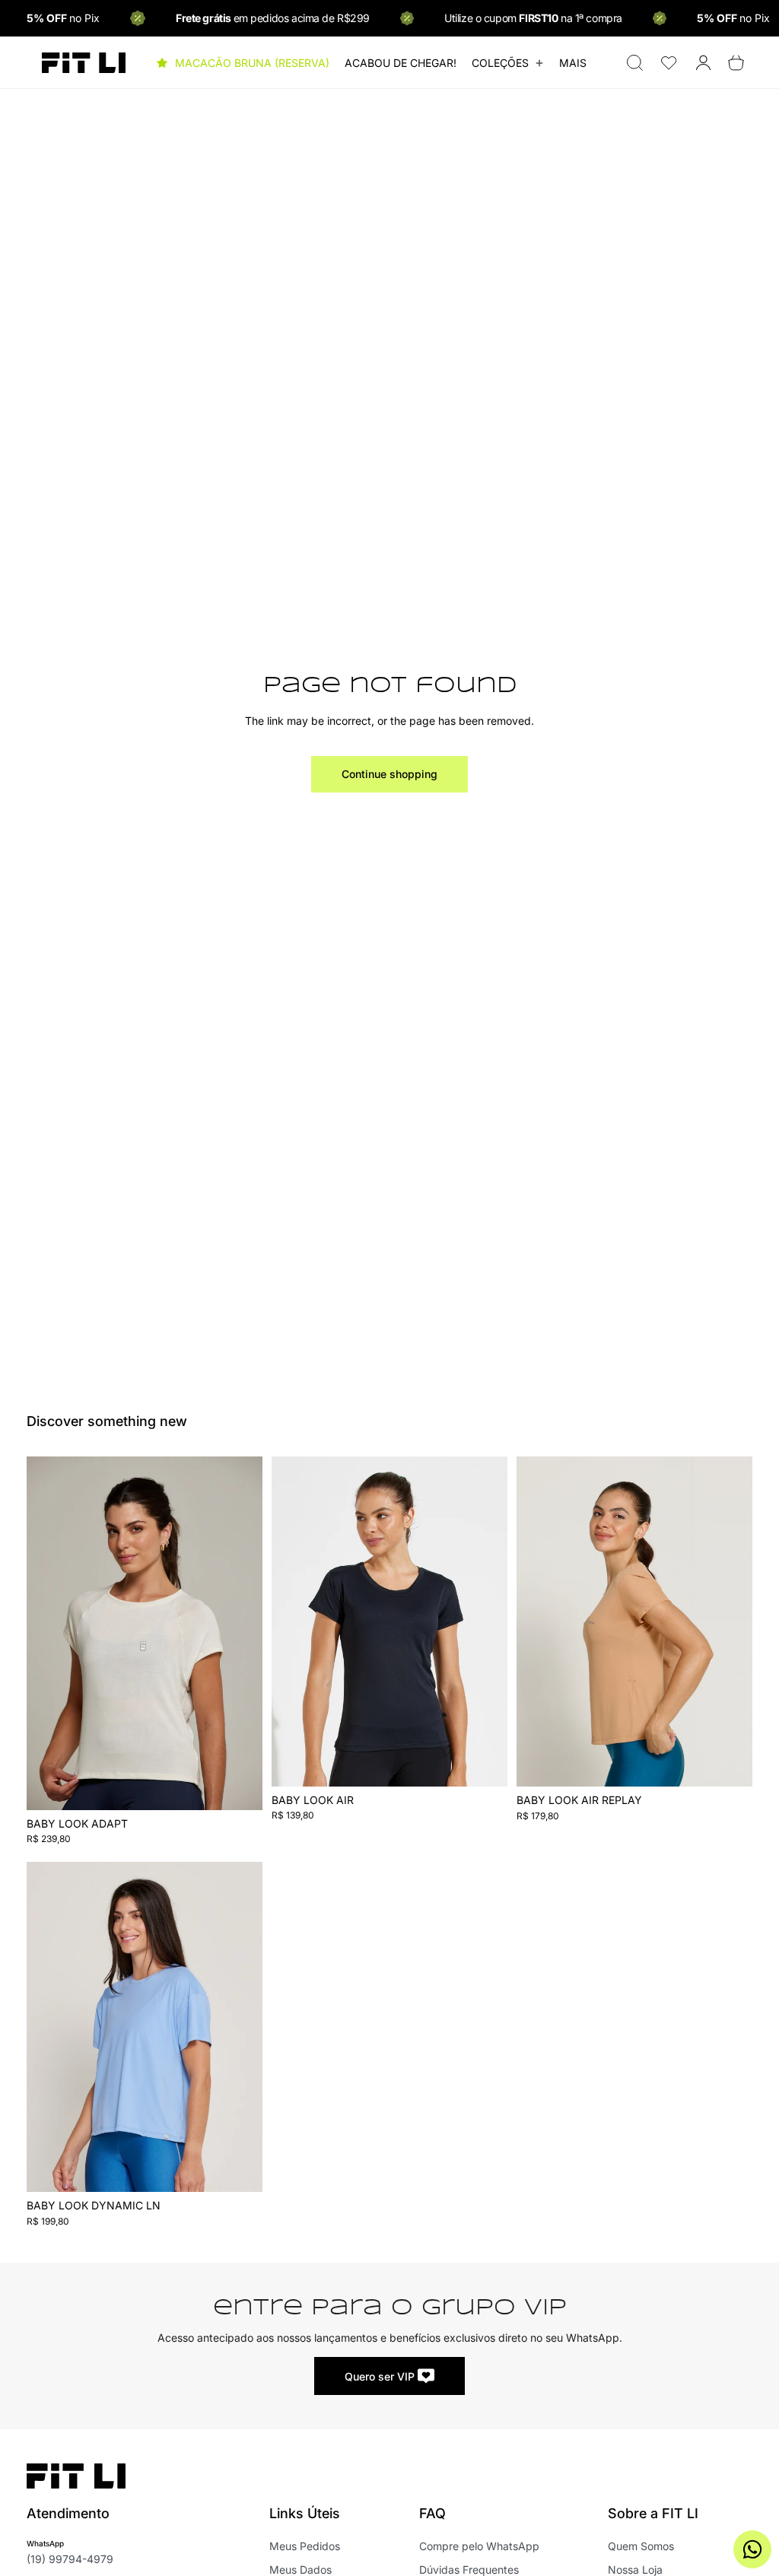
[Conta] (703, 63)
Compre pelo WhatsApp (479, 2546)
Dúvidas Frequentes (469, 2570)
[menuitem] (573, 63)
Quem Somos (641, 2546)
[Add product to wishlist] (241, 1484)
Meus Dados (300, 2570)
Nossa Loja (635, 2570)
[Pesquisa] (635, 63)
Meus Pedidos (305, 2546)
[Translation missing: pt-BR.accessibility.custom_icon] (669, 63)
